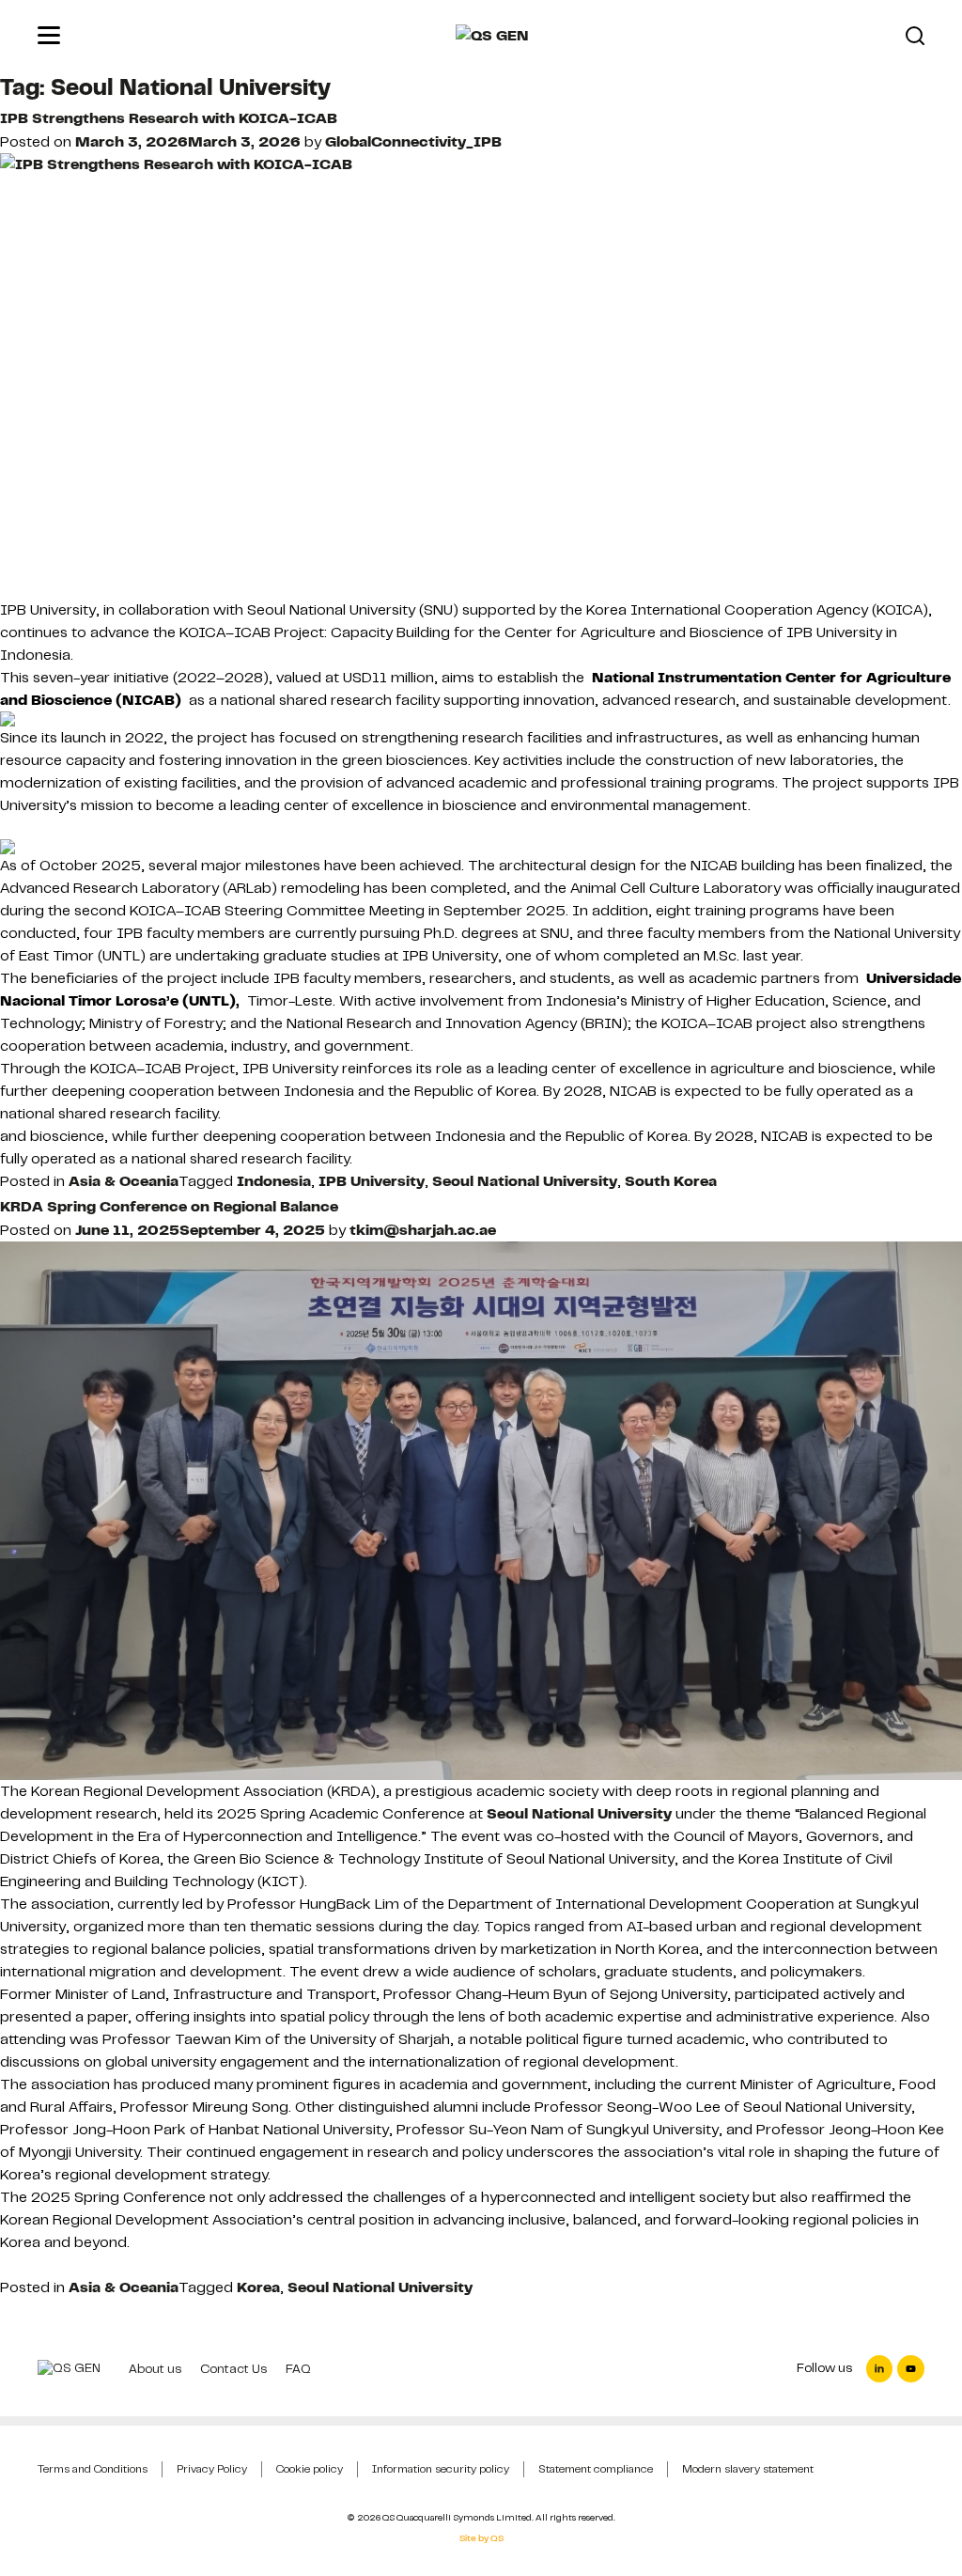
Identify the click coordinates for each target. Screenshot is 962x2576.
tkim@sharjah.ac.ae (423, 1230)
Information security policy (441, 2469)
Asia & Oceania (124, 1181)
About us (155, 2369)
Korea (258, 2287)
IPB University (372, 1181)
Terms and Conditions (93, 2469)
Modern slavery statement (748, 2469)
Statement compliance (596, 2469)
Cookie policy (310, 2469)
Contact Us (233, 2369)
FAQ (298, 2369)
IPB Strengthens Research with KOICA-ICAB (169, 118)
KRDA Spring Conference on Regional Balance (169, 1207)
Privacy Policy (212, 2469)
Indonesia (274, 1181)
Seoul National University (525, 1181)
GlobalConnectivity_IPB (413, 142)
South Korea (671, 1181)
